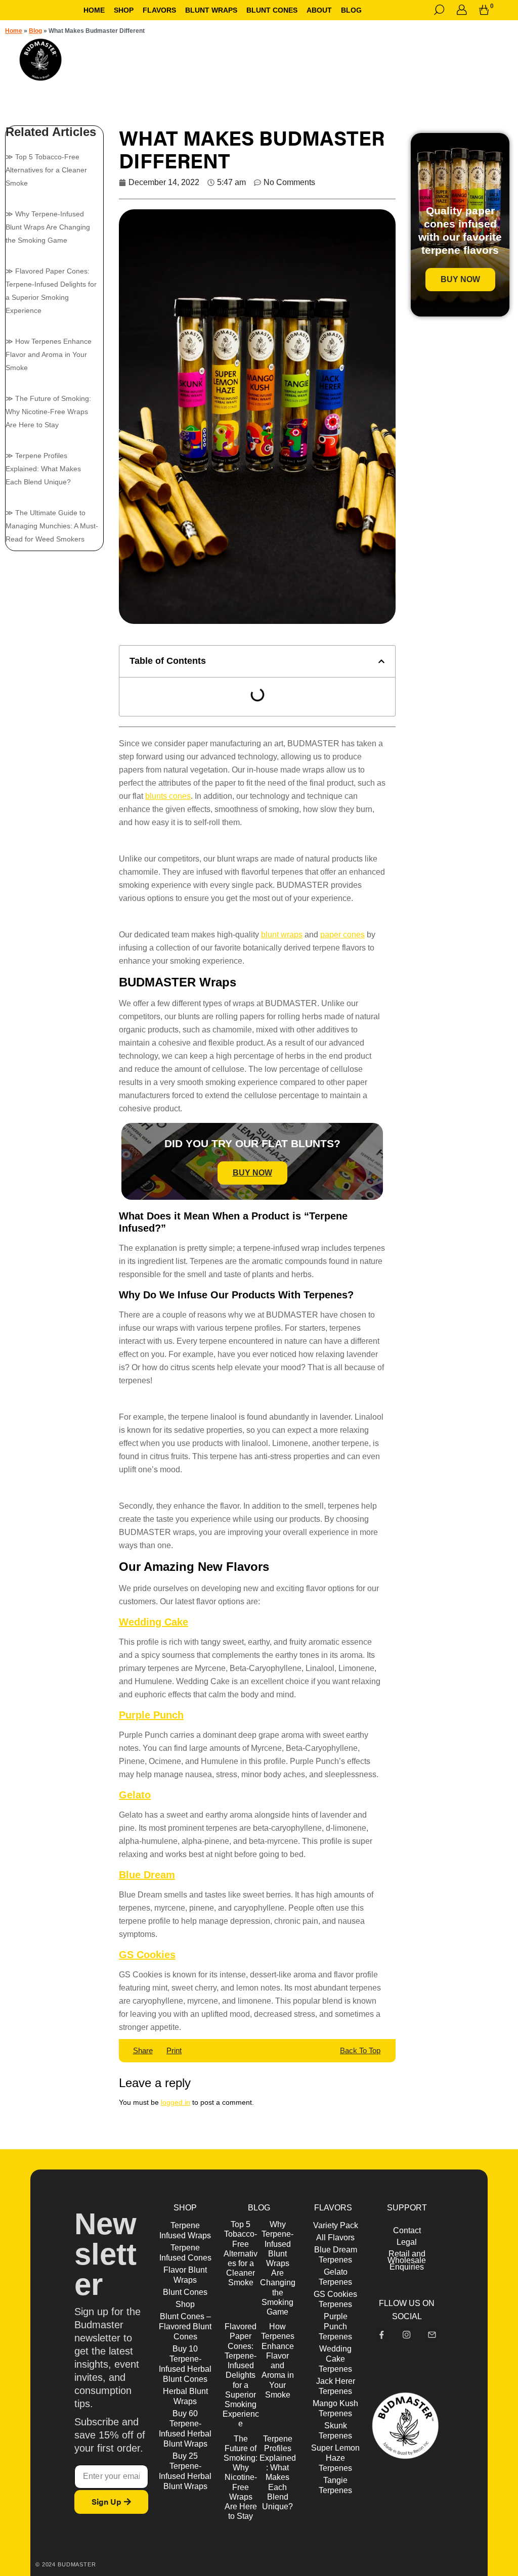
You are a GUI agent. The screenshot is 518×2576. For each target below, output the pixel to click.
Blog (351, 10)
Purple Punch (151, 1715)
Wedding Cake (154, 1622)
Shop (124, 10)
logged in (176, 2102)
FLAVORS (159, 10)
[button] (381, 661)
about (319, 10)
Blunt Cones (185, 2292)
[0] (484, 10)
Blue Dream (147, 1875)
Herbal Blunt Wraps (185, 2396)
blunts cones (168, 796)
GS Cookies (147, 1955)
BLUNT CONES (272, 10)
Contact (407, 2230)
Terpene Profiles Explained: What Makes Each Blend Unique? (43, 469)
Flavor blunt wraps (185, 2275)
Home (94, 10)
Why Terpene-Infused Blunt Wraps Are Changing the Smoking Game (48, 227)
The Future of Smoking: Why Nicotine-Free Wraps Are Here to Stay (48, 412)
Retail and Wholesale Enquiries (407, 2260)
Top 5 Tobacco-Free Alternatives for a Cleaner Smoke (46, 170)
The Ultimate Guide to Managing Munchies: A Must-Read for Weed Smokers (52, 526)
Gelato (135, 1795)
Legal (407, 2242)
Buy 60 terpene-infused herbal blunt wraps (185, 2429)
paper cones (342, 935)
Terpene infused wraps (185, 2230)
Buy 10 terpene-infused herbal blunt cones (185, 2364)
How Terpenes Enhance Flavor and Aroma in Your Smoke (49, 354)
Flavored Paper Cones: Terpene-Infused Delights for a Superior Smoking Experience (241, 2375)
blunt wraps (282, 935)
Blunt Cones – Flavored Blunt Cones (185, 2326)
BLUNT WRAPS (211, 10)
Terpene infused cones (185, 2253)
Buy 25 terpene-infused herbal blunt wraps (185, 2471)
